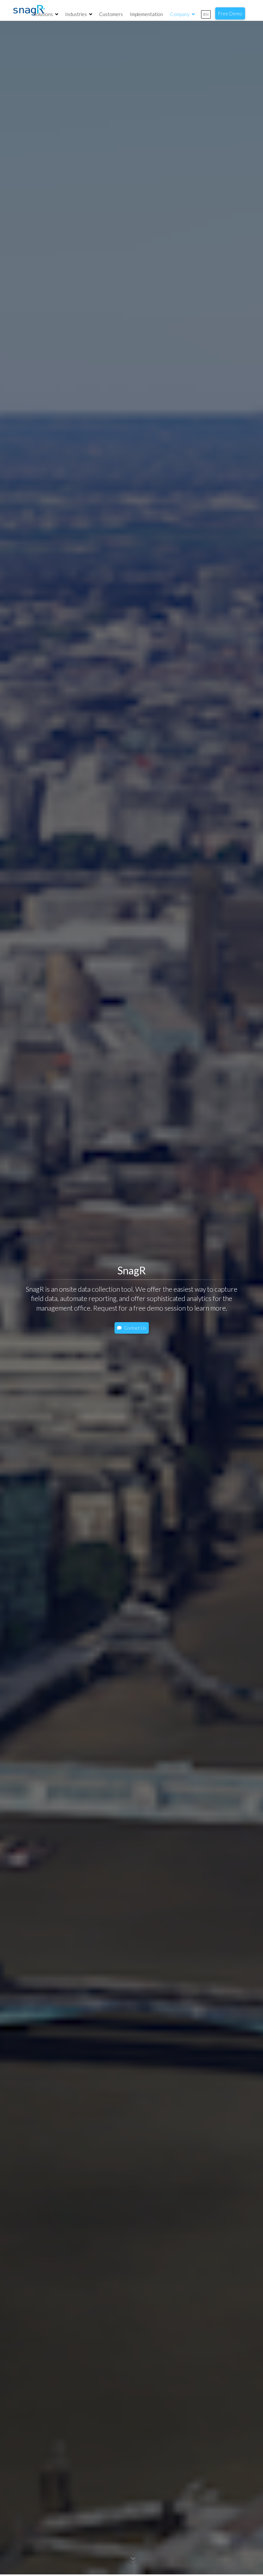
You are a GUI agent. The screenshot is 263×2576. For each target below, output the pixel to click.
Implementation (146, 14)
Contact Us (135, 1328)
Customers (111, 14)
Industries (76, 14)
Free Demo (230, 13)
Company (180, 14)
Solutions (44, 14)
